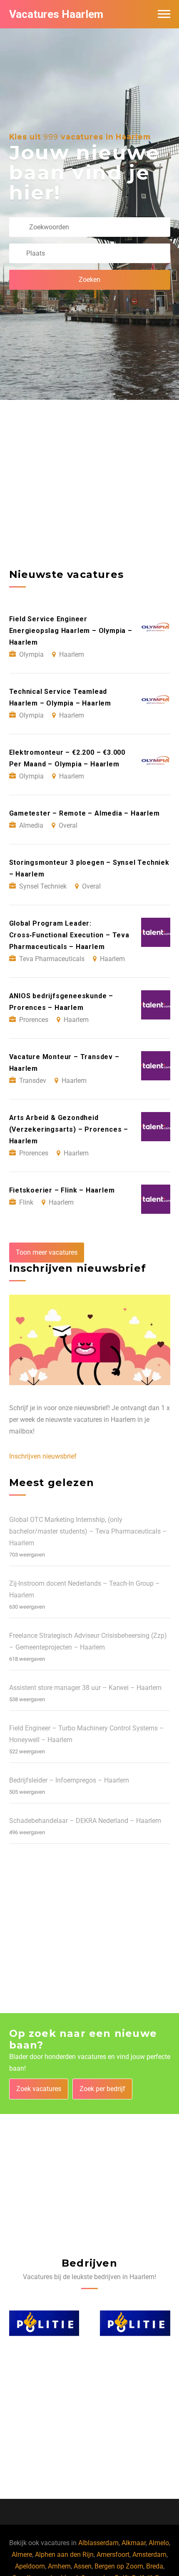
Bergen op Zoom (119, 2566)
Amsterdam (149, 2555)
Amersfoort (113, 2555)
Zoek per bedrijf (102, 2089)
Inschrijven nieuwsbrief (43, 1456)
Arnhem (59, 2566)
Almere (22, 2555)
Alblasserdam (98, 2543)
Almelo (159, 2543)
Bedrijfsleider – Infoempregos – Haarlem (69, 1780)
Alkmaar (134, 2543)
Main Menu (164, 14)
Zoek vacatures (39, 2089)
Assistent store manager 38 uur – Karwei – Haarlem (85, 1688)
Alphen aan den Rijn (64, 2555)
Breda (155, 2566)
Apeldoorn (30, 2566)
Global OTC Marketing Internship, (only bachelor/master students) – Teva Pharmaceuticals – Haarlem (88, 1531)
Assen (83, 2566)
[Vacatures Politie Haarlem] (44, 2323)
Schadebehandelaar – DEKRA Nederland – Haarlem (85, 1821)
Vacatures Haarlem (56, 14)
